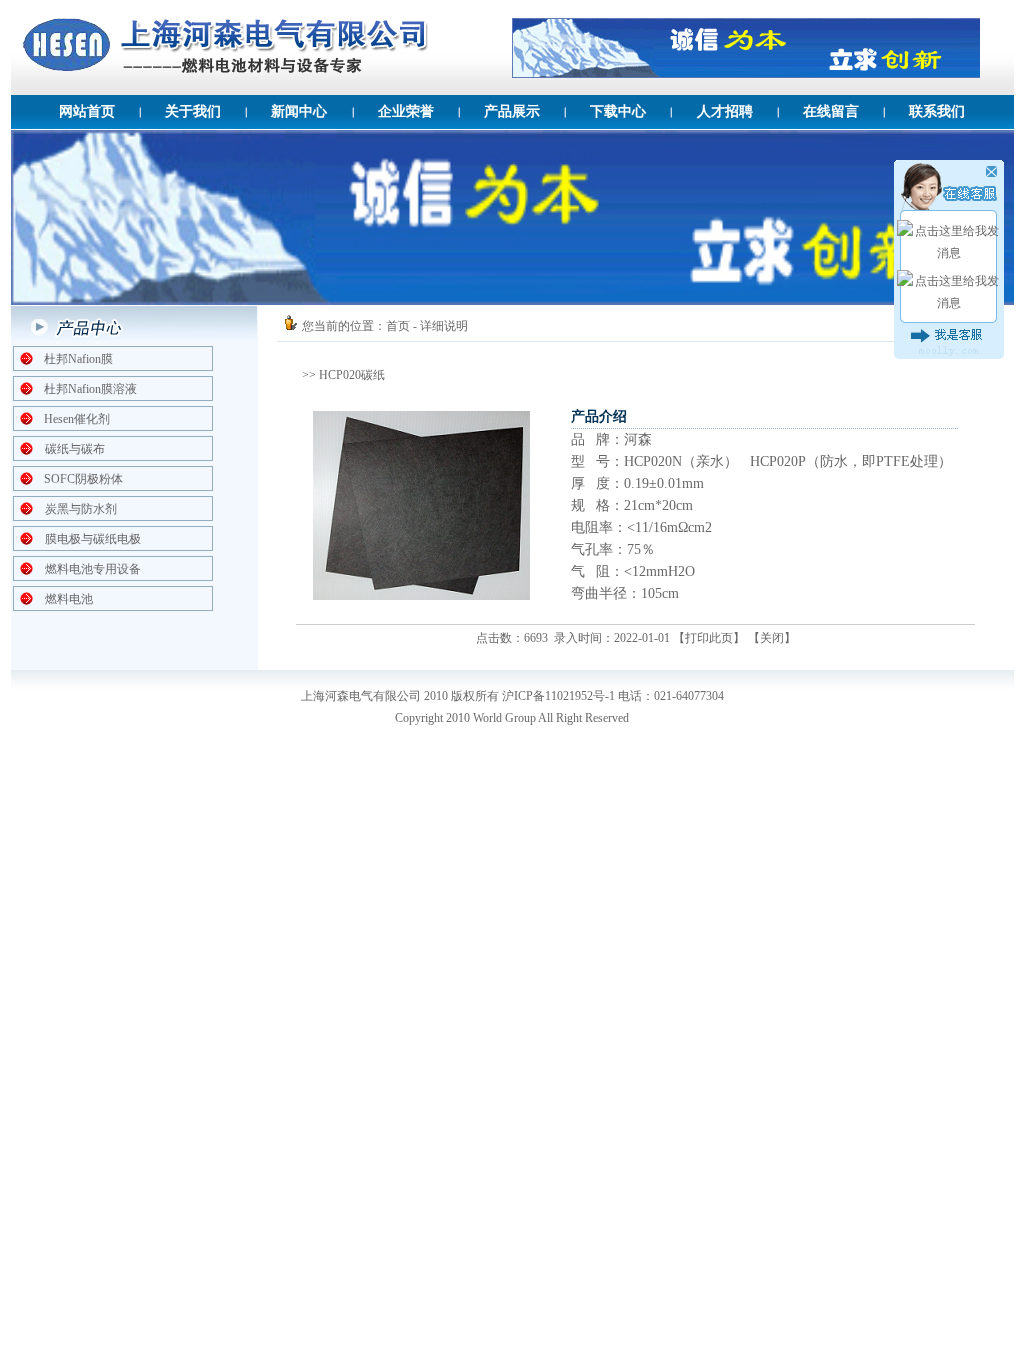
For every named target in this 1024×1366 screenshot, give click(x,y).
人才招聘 (725, 111)
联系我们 (937, 111)
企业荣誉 (406, 111)
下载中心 (618, 111)
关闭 (772, 638)
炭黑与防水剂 (81, 509)
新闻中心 (299, 111)
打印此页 (709, 638)
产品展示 (512, 111)
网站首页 (87, 111)
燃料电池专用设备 (93, 569)
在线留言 (831, 111)
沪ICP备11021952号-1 (558, 696)
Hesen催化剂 (77, 419)
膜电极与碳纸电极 (93, 539)
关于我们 (193, 111)
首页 (398, 326)
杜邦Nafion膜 (78, 359)
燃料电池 (69, 599)
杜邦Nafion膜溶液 (90, 389)
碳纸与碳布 (75, 449)
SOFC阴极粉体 (83, 479)
